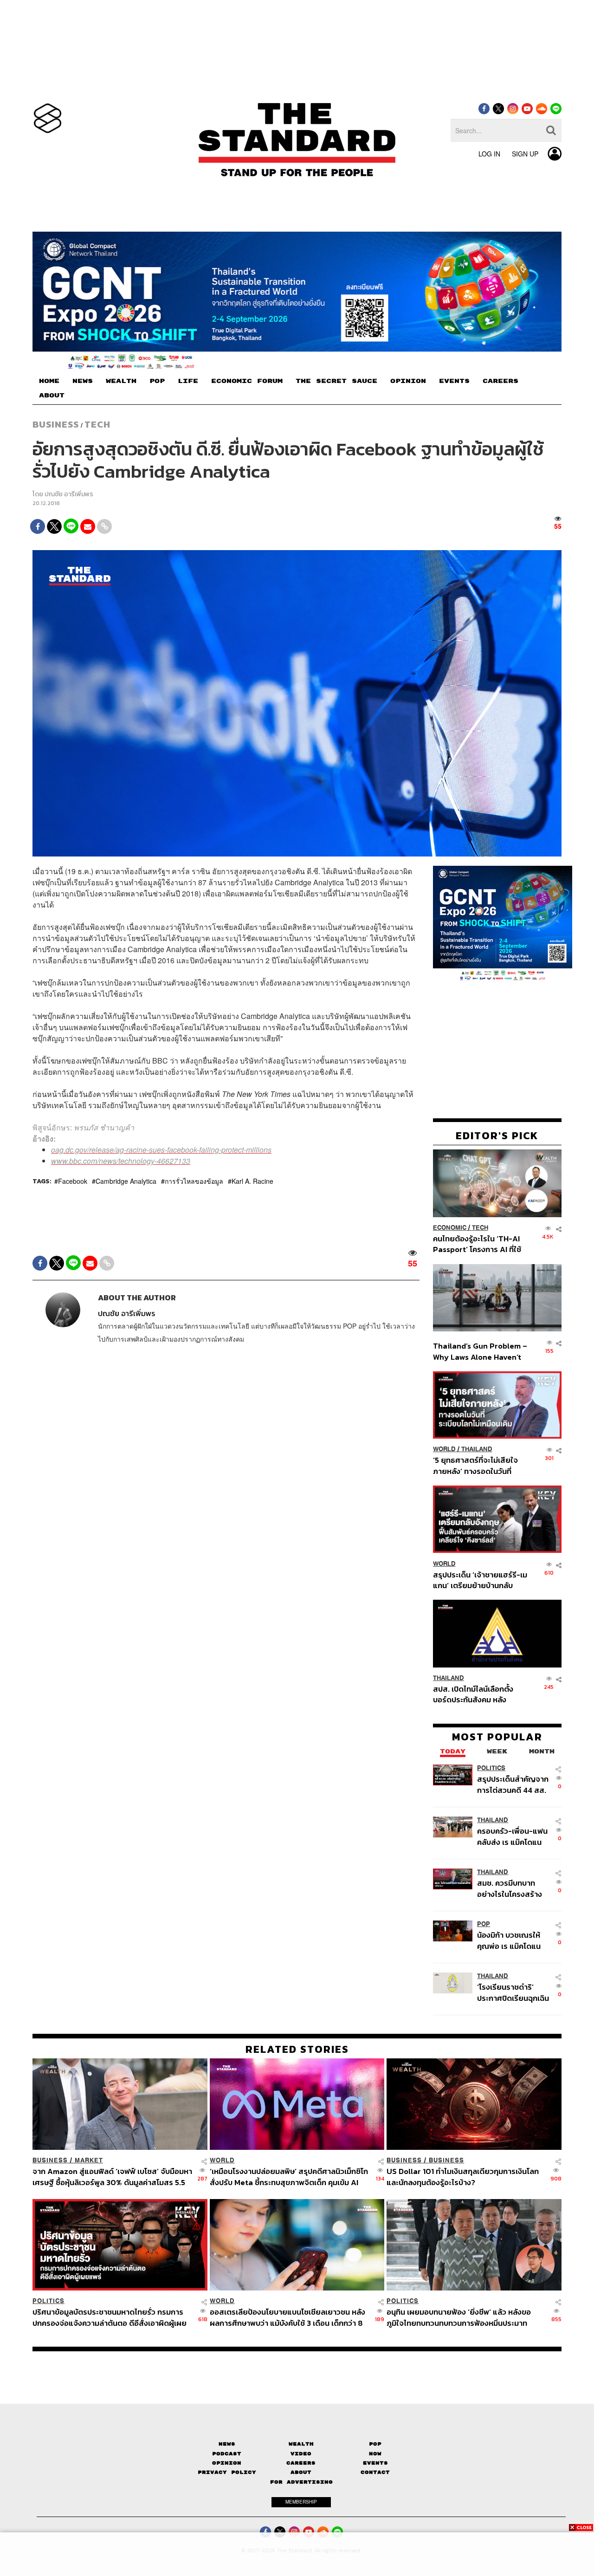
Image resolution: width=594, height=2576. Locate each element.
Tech (97, 424)
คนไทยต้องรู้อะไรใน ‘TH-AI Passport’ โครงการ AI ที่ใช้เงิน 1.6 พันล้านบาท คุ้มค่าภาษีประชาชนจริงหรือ (480, 1244)
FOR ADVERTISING (301, 2482)
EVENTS (454, 381)
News (227, 2444)
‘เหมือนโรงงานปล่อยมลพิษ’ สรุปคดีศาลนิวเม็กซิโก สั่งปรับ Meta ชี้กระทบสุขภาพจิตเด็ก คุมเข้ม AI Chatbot (289, 2177)
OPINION (408, 381)
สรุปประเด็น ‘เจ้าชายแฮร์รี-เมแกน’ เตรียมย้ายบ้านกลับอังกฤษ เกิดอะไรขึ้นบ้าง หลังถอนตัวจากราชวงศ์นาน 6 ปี (480, 1580)
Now (375, 2454)
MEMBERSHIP (301, 2502)
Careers (301, 2463)
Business (56, 424)
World (444, 1449)
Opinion (227, 2463)
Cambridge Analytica (126, 1181)
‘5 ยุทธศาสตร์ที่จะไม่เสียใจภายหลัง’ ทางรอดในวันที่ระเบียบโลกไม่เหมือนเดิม (475, 1465)
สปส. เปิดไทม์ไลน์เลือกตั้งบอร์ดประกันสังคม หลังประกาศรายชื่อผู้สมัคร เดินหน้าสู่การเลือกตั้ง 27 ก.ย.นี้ (476, 1694)
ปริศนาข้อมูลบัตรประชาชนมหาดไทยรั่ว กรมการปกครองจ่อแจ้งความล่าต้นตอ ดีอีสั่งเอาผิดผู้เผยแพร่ (110, 2317)
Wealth (301, 2444)
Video (301, 2454)
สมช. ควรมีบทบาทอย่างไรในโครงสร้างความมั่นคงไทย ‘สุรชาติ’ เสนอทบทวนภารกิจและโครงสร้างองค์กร (511, 1888)
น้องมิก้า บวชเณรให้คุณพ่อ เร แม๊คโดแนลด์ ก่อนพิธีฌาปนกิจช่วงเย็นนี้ (510, 1940)
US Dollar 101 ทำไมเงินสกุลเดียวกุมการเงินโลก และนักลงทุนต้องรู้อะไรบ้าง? (463, 2177)
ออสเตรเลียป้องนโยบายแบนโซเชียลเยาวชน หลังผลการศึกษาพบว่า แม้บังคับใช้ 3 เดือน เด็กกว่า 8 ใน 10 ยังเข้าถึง (287, 2317)
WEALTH (121, 381)
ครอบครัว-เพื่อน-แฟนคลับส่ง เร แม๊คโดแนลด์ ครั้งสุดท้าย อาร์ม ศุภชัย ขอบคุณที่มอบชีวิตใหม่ (512, 1836)
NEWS (83, 381)
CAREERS (500, 381)
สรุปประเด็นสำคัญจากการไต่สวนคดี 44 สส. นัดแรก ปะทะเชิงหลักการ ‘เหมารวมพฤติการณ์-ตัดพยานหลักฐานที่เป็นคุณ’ (513, 1784)
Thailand (477, 1449)
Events (375, 2463)
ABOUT (52, 396)
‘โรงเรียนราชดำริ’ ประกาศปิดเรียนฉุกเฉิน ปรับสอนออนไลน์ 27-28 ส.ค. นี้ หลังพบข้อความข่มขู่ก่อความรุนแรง (513, 1992)
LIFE (188, 381)
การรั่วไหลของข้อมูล (194, 1181)
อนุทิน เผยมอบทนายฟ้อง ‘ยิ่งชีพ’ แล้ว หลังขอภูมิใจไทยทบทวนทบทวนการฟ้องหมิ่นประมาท (459, 2317)
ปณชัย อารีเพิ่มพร (69, 494)
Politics (491, 1768)
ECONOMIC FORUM (247, 381)
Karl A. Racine (252, 1181)
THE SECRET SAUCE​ (336, 381)
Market (89, 2160)
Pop (375, 2444)
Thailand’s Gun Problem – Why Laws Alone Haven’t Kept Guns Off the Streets (480, 1351)
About (301, 2472)
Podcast (227, 2454)
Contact (375, 2472)
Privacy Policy (227, 2472)
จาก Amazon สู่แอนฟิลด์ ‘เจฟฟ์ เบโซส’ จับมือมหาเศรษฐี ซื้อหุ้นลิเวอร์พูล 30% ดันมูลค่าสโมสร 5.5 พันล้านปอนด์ (112, 2177)
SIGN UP (525, 154)
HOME (49, 381)
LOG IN (489, 154)
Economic (450, 1228)
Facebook (73, 1181)
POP (157, 381)
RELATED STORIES (297, 2049)
